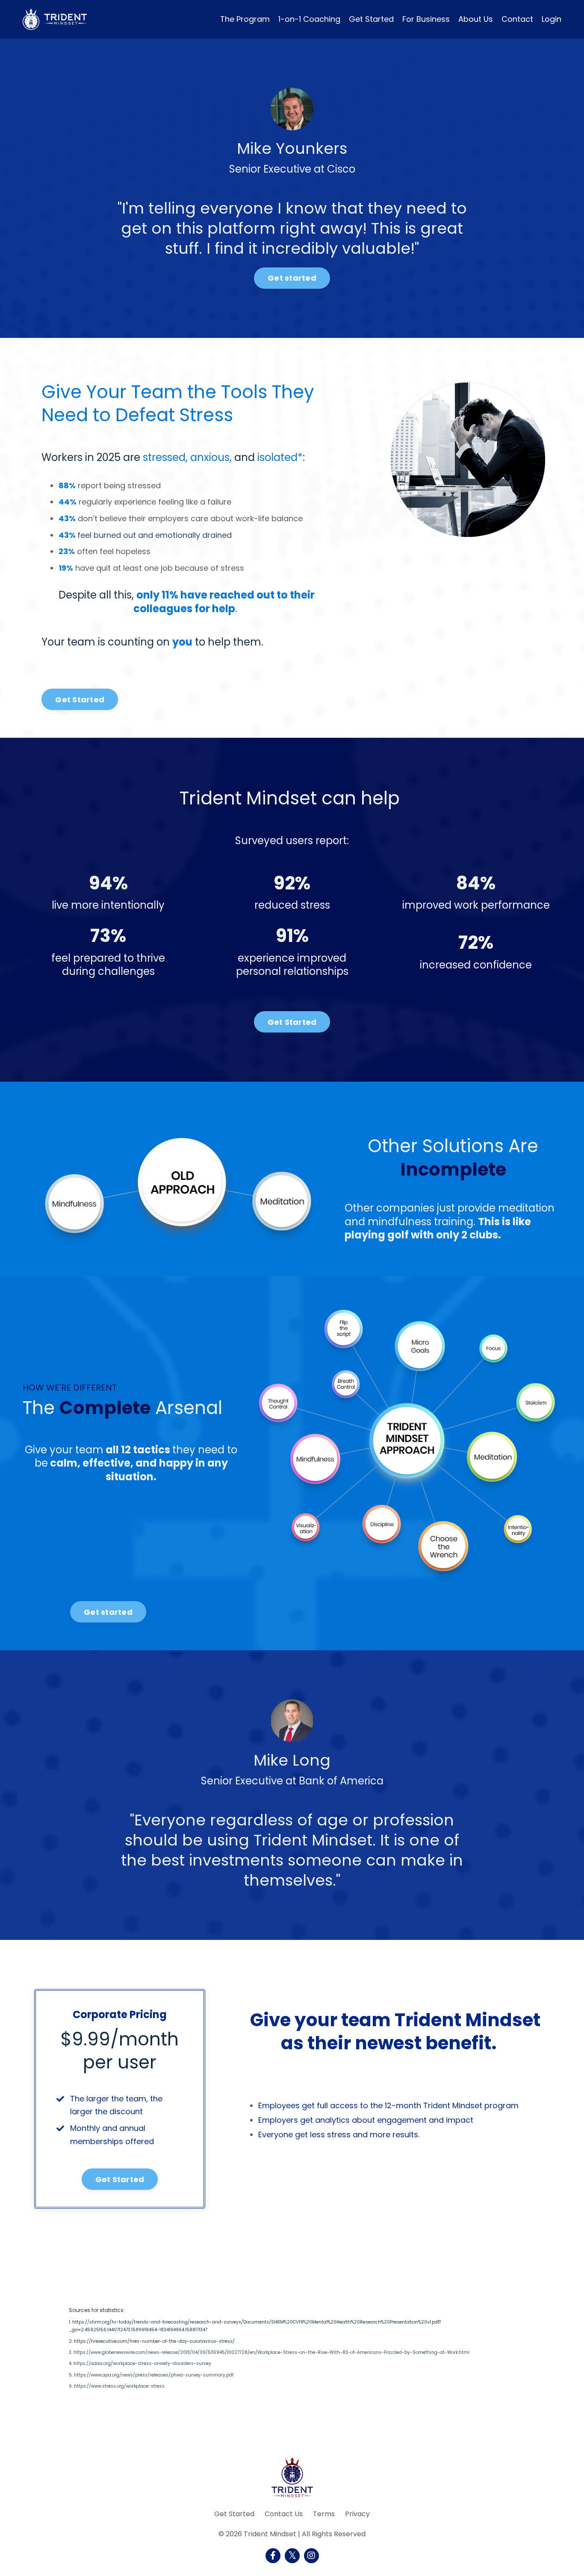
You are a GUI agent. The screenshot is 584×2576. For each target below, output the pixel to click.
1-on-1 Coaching (309, 19)
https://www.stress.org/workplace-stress (119, 2387)
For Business (426, 19)
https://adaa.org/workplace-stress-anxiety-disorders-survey (142, 2364)
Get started (292, 278)
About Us (476, 19)
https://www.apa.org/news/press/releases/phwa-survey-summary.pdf (154, 2375)
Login (552, 19)
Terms (324, 2514)
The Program (245, 19)
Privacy (357, 2514)
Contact (517, 19)
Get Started (371, 19)
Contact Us (284, 2514)
